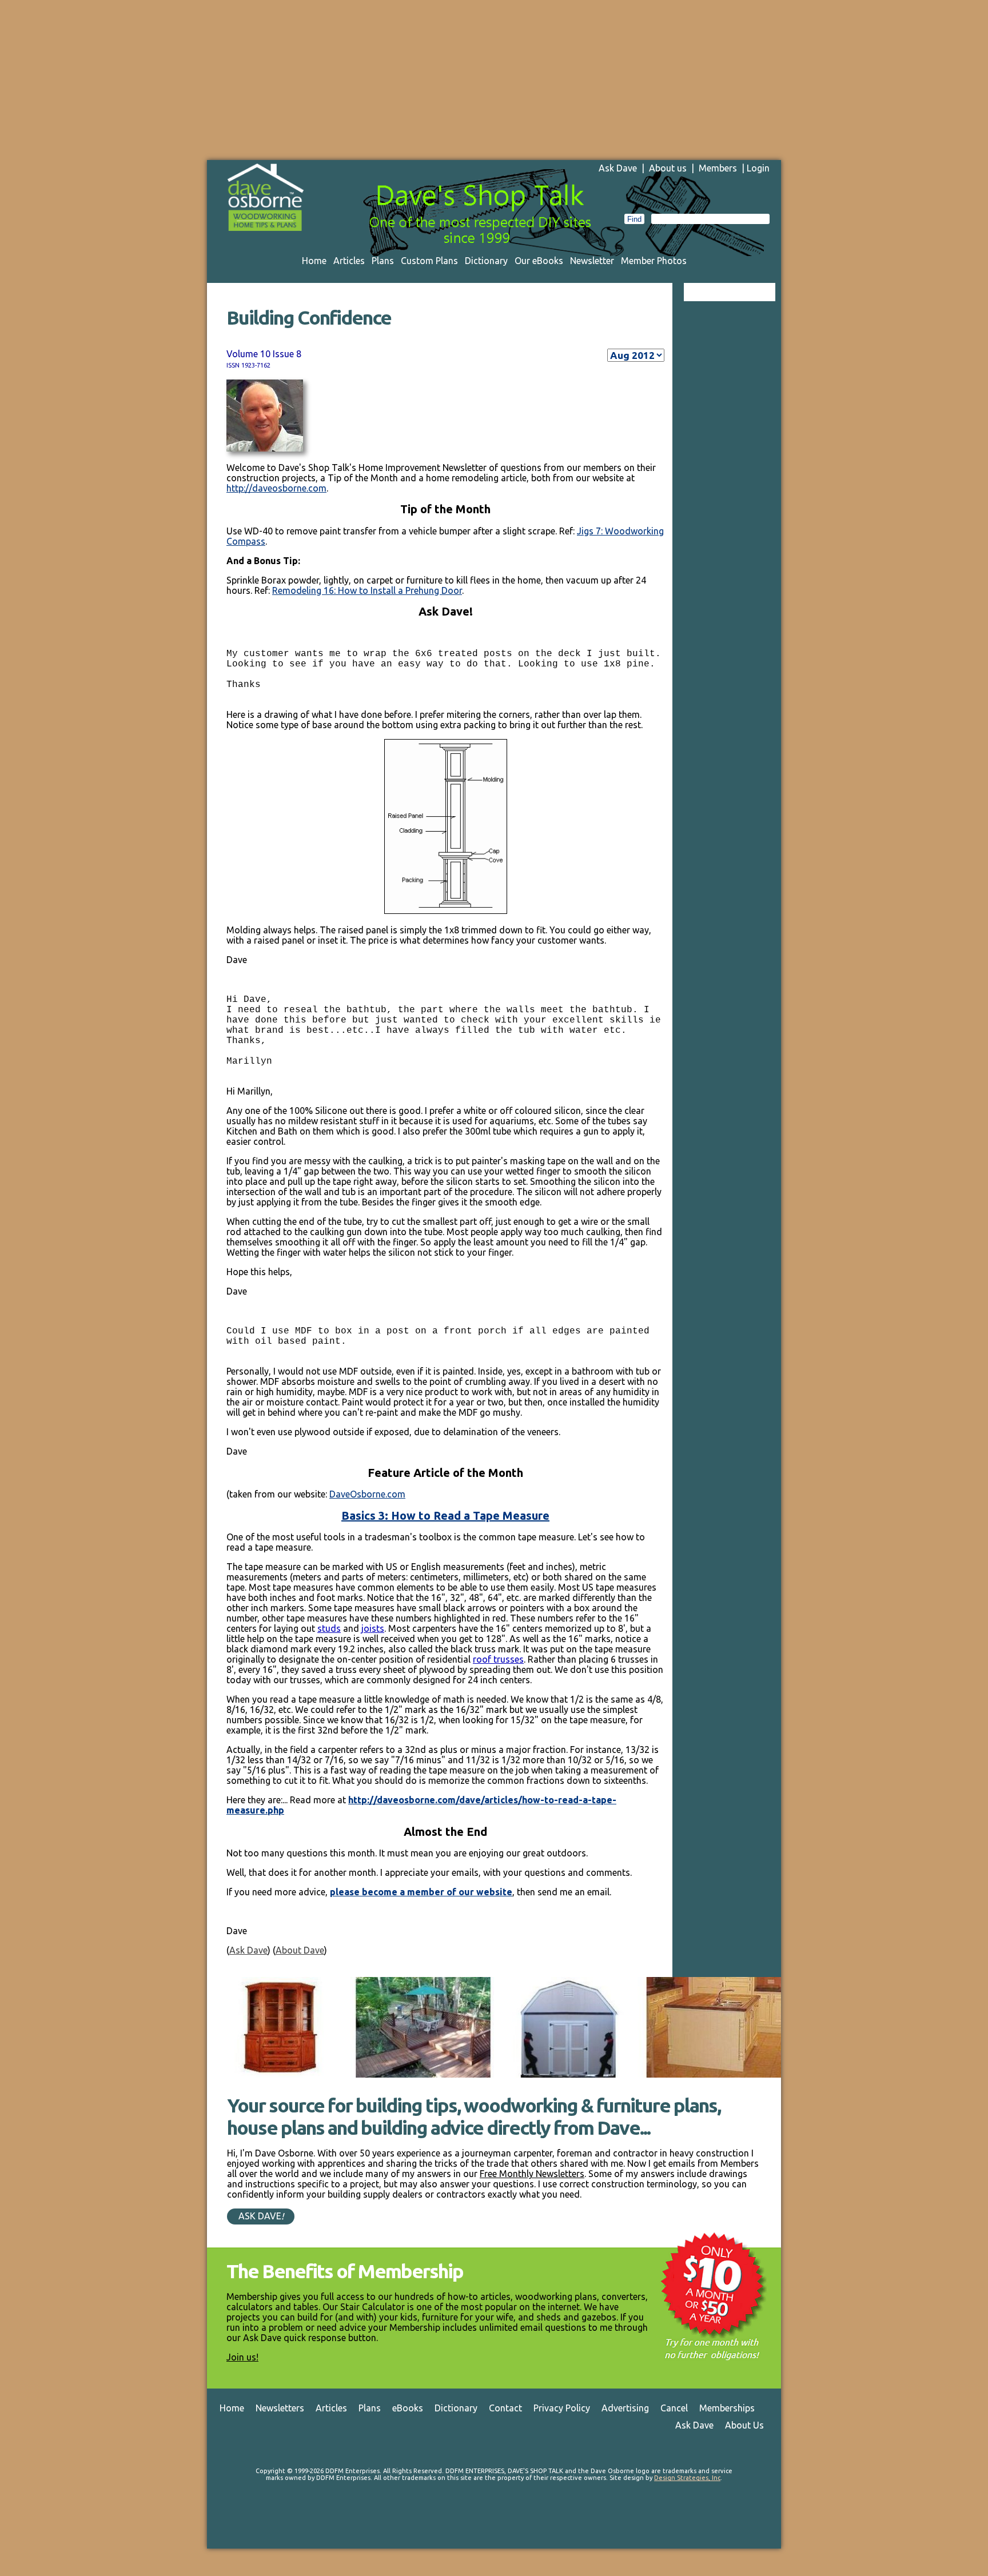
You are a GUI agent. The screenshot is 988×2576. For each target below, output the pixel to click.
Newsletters (280, 2408)
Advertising (625, 2408)
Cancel (674, 2408)
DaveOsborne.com (367, 1494)
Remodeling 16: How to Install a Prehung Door (367, 590)
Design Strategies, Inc (687, 2478)
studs (329, 1628)
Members (718, 168)
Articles (349, 261)
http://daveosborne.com (276, 488)
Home (314, 261)
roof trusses (498, 1659)
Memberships (727, 2408)
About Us (744, 2425)
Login (758, 168)
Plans (383, 261)
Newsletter (592, 261)
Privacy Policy (562, 2408)
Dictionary (486, 261)
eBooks (408, 2408)
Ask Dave (618, 168)
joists (373, 1628)
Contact (505, 2408)
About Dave (300, 1950)
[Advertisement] (494, 80)
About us (668, 168)
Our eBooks (539, 261)
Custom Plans (429, 261)
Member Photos (654, 261)
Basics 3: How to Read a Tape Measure (445, 1515)
